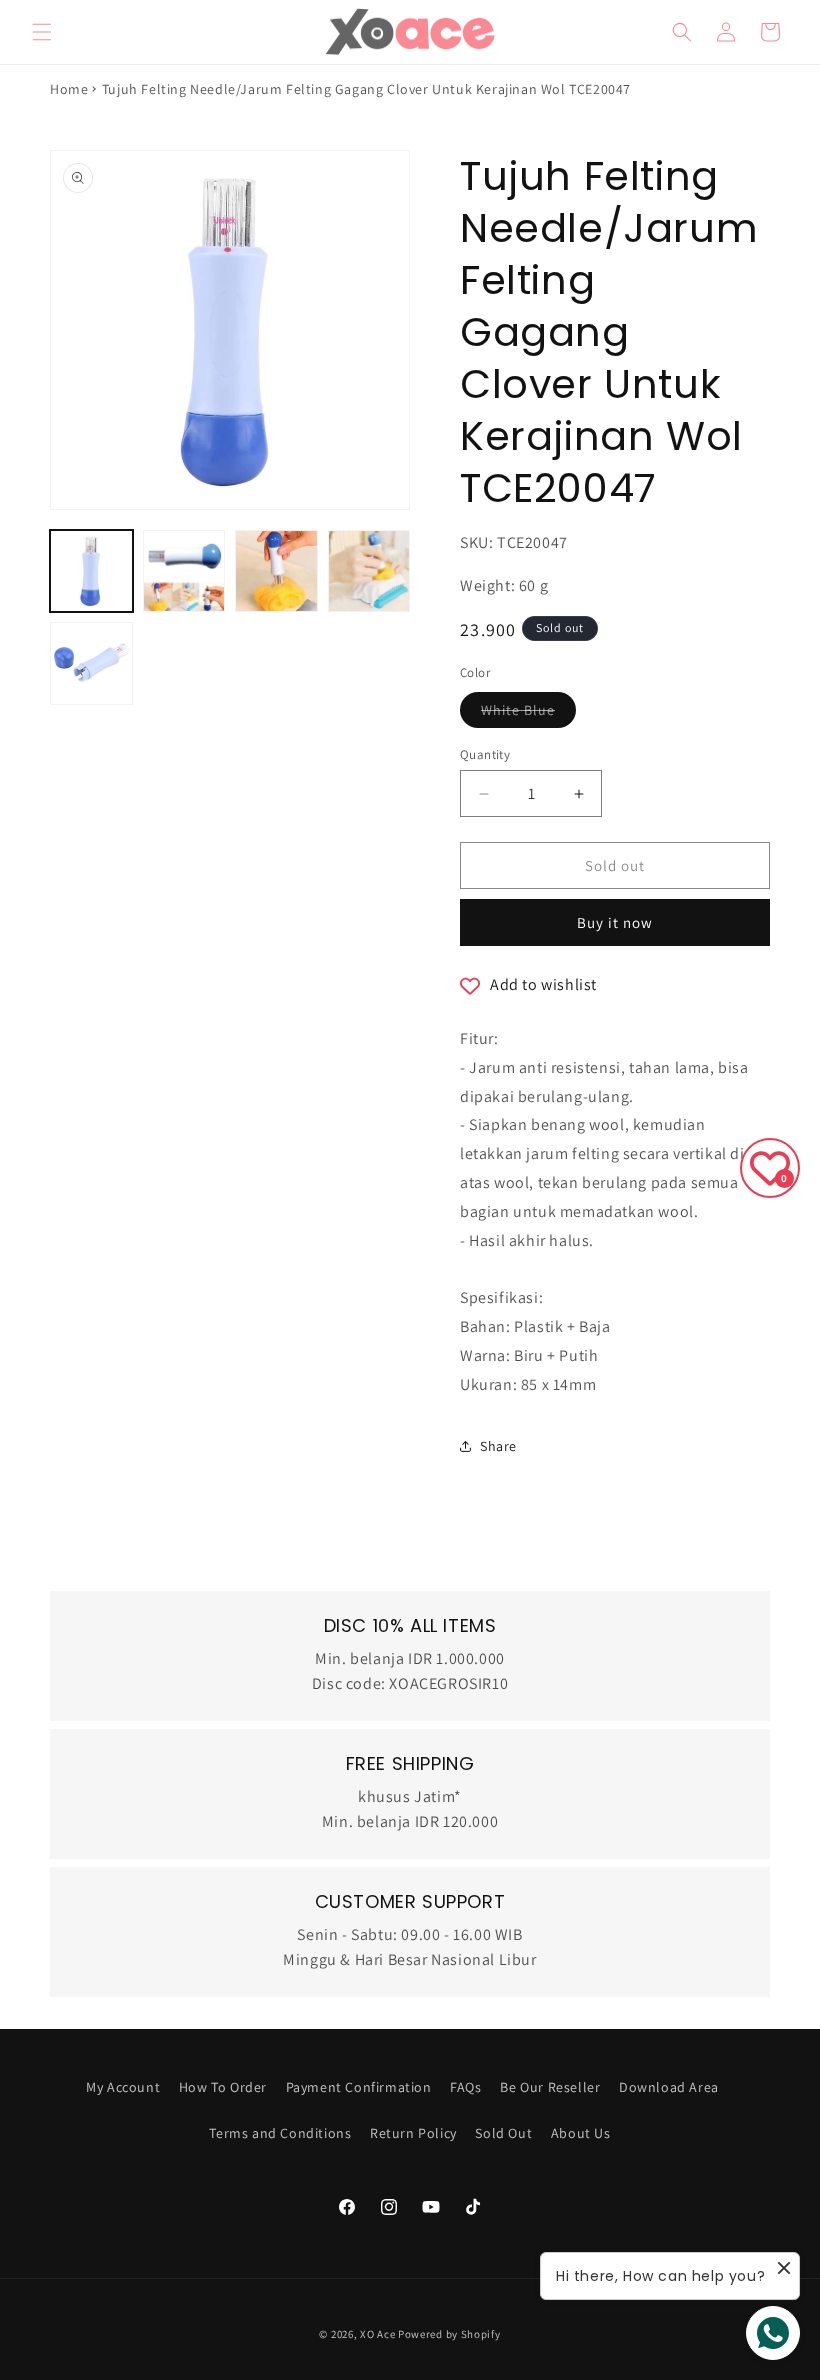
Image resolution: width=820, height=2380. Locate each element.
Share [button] (498, 1446)
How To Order (223, 2087)
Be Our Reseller (550, 2087)
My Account (123, 2087)
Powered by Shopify (449, 2334)
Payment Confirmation (359, 2087)
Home (69, 89)
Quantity (485, 754)
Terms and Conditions (280, 2133)
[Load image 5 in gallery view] (91, 663)
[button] (42, 32)
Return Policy (413, 2133)
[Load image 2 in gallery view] (184, 571)
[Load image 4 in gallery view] (369, 571)
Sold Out (503, 2133)
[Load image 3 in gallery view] (276, 571)
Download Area (669, 2087)
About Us (581, 2133)
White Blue (528, 714)
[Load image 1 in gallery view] (91, 571)
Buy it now (615, 922)
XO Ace (377, 2334)
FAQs (465, 2087)
